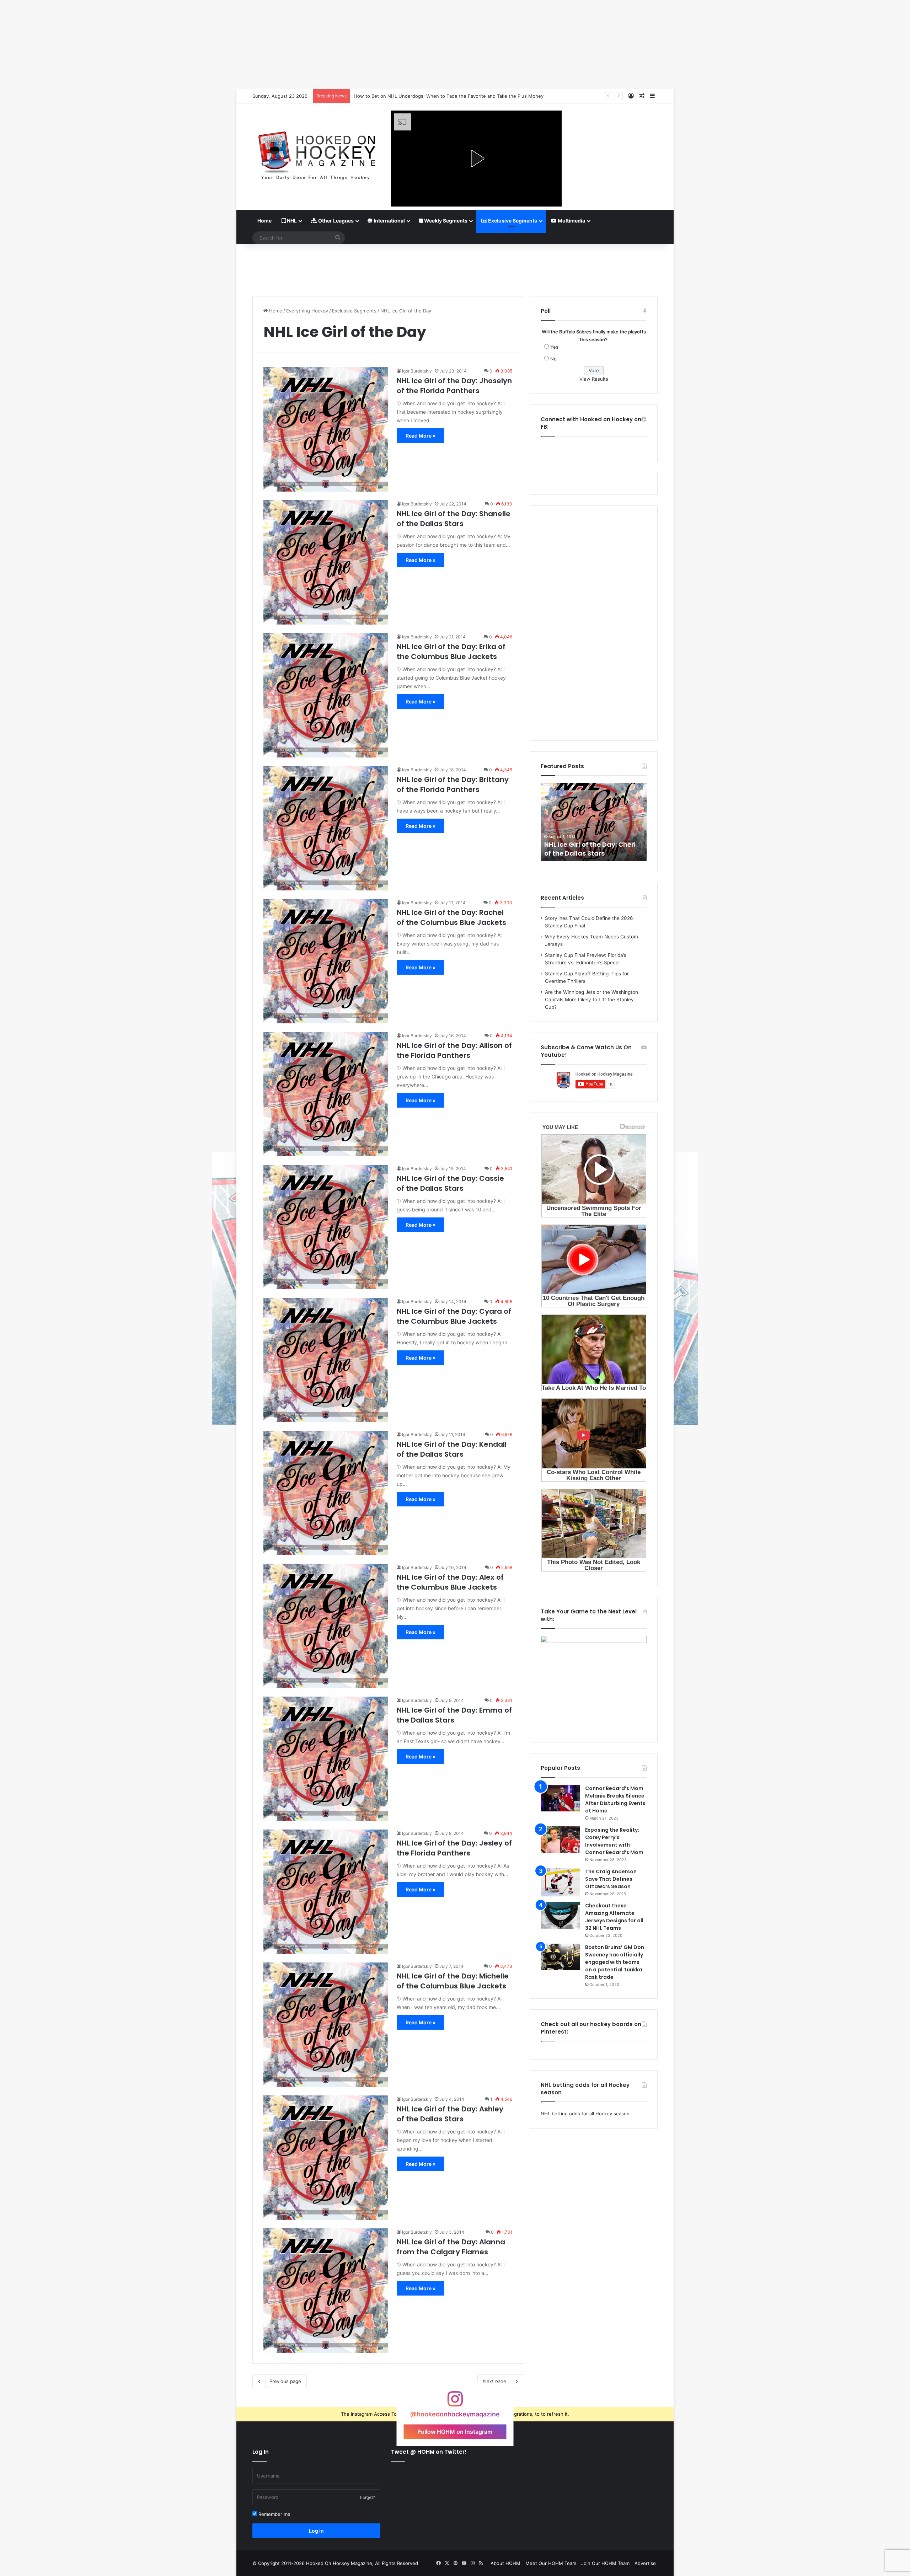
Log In (316, 2531)
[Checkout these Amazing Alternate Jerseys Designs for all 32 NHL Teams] (560, 1915)
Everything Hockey (307, 311)
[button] (476, 159)
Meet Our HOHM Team (551, 2563)
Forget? (368, 2497)
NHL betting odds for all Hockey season (585, 2114)
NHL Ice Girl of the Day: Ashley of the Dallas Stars (450, 2114)
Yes (554, 347)
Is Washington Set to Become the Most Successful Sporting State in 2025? (437, 96)
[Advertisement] (455, 267)
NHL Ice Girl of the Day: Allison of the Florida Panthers (454, 1050)
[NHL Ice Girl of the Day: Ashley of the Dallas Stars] (326, 2158)
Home (264, 221)
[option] (594, 822)
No (553, 359)
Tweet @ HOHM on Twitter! (429, 2452)
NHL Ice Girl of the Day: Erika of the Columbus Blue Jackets (451, 652)
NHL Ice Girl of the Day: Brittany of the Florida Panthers (453, 784)
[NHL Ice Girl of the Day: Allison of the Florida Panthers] (326, 1094)
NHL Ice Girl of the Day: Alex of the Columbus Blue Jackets (450, 1582)
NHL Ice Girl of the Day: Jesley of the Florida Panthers (454, 1848)
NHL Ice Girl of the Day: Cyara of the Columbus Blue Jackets (454, 1316)
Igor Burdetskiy (417, 371)
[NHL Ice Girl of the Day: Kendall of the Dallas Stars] (326, 1493)
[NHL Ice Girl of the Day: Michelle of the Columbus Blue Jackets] (326, 2025)
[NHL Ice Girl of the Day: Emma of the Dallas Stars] (326, 1759)
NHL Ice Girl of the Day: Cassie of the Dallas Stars (450, 1183)
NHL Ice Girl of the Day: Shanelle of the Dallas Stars (454, 519)
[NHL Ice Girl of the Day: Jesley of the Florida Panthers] (326, 1892)
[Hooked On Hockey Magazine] (316, 153)
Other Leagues (335, 221)
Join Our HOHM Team (605, 2563)
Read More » (421, 436)
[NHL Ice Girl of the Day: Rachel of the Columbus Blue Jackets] (326, 961)
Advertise (645, 2563)
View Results (594, 379)
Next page (495, 2381)
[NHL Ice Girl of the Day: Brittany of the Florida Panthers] (326, 828)
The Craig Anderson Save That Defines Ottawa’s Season (611, 1879)
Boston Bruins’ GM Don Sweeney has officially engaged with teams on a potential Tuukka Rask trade (615, 1962)
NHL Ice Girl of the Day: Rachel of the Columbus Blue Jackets (451, 917)
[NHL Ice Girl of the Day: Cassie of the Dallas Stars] (326, 1227)
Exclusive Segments (512, 221)
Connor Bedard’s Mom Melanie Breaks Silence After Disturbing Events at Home (615, 1800)
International (389, 221)
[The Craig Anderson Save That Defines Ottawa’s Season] (560, 1882)
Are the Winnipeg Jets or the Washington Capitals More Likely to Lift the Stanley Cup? (591, 1000)
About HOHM (505, 2563)
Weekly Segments (445, 221)
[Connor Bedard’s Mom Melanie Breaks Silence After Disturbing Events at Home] (560, 1798)
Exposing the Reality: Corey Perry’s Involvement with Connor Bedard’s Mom (614, 1841)
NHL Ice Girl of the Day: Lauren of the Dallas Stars (592, 849)
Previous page (285, 2381)
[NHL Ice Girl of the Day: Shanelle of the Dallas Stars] (326, 562)
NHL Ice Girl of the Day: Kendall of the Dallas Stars (452, 1449)
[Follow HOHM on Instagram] (455, 2402)
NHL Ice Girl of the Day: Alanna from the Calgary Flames (451, 2247)
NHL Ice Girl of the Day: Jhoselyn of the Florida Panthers (454, 386)
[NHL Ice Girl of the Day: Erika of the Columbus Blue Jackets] (326, 695)
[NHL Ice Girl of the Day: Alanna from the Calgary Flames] (326, 2291)
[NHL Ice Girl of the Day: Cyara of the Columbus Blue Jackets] (326, 1360)
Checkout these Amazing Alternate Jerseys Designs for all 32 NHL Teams (614, 1917)
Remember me (274, 2514)
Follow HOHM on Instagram (455, 2431)
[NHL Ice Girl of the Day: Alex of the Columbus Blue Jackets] (326, 1626)
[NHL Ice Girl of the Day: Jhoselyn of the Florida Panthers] (326, 429)
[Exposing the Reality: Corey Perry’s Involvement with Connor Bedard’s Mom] (560, 1840)
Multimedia (571, 221)
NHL (291, 221)
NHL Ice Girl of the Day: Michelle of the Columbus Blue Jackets (453, 1981)
